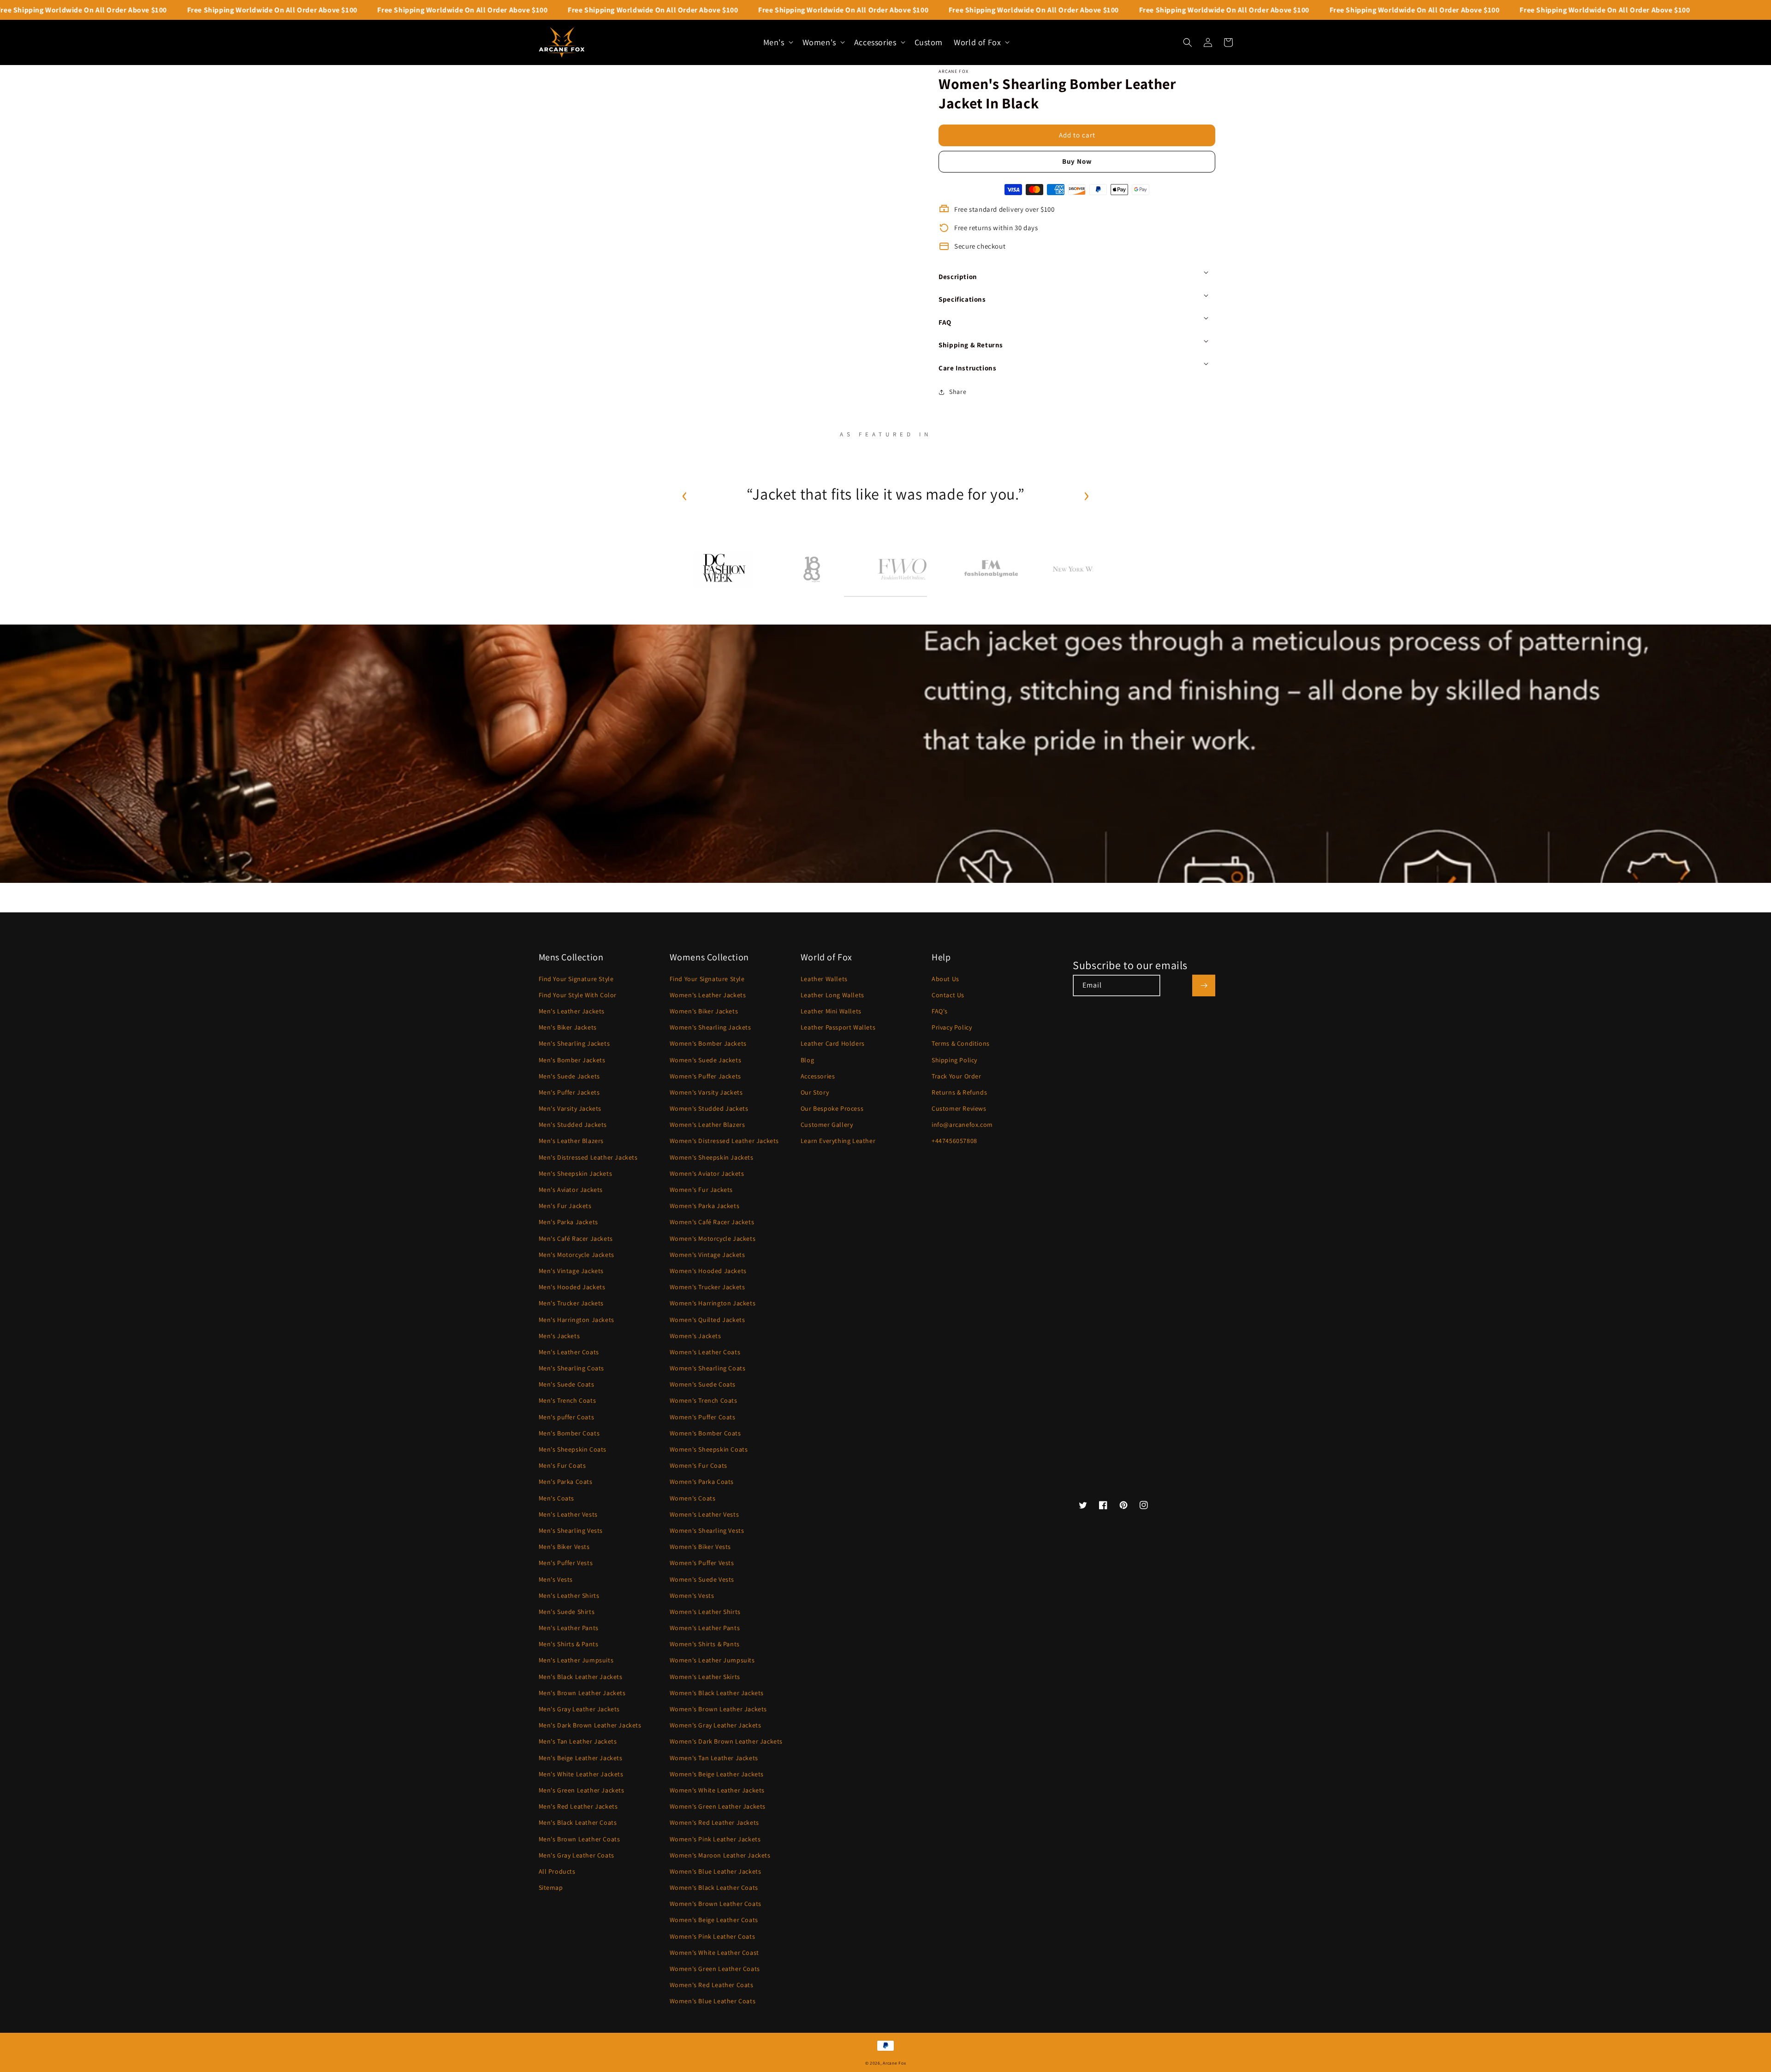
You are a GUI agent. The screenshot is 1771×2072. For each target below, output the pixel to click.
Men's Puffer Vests (566, 1563)
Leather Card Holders (833, 1043)
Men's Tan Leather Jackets (578, 1741)
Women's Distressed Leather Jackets (724, 1141)
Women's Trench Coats (704, 1400)
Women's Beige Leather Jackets (717, 1774)
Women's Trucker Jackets (707, 1287)
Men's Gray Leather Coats (576, 1855)
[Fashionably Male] (991, 569)
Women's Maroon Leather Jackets (720, 1855)
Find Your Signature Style (576, 979)
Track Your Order (957, 1076)
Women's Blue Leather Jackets (716, 1871)
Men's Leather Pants (569, 1628)
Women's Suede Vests (702, 1579)
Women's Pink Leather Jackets (715, 1839)
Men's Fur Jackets (565, 1206)
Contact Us (948, 995)
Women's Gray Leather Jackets (716, 1725)
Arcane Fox (894, 2063)
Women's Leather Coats (705, 1352)
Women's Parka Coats (702, 1482)
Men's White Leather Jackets (581, 1774)
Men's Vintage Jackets (571, 1271)
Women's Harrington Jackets (713, 1303)
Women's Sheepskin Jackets (712, 1157)
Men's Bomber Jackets (572, 1060)
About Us (945, 979)
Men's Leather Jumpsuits (576, 1660)
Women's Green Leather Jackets (718, 1806)
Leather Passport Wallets (838, 1027)
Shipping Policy (954, 1060)
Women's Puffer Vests (702, 1563)
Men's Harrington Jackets (576, 1320)
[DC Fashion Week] (723, 569)
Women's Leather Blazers (707, 1125)
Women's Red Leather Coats (712, 1985)
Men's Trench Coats (568, 1400)
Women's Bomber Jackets (708, 1043)
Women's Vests (692, 1596)
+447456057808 (954, 1141)
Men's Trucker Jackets (571, 1303)
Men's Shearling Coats (572, 1368)
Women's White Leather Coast (714, 1953)
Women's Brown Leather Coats (716, 1904)
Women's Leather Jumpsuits (712, 1660)
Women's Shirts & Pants (705, 1644)
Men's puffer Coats (567, 1417)
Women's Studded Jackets (709, 1108)
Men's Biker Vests (564, 1547)
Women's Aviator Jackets (707, 1173)
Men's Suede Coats (567, 1384)
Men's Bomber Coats (569, 1433)
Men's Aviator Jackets (571, 1190)
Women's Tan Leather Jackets (714, 1758)
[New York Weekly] (1081, 569)
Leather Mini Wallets (831, 1011)
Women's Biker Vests (700, 1547)
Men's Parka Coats (566, 1482)
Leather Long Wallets (832, 995)
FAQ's (940, 1011)
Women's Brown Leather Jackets (718, 1709)
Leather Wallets (824, 979)
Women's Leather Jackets (708, 995)
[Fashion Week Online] (902, 569)
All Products (557, 1871)
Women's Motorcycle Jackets (713, 1238)
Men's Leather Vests (568, 1514)
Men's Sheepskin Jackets (576, 1173)
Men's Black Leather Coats (578, 1822)
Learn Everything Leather (838, 1141)
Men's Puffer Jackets (569, 1092)
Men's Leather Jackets (572, 1011)
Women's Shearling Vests (707, 1530)
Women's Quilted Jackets (707, 1320)
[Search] (1188, 42)
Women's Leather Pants (705, 1628)
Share (958, 392)
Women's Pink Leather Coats (713, 1936)
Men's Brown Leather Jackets (582, 1693)
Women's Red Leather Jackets (714, 1822)
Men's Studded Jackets (573, 1125)
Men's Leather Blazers (571, 1141)
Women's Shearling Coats (708, 1368)
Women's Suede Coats (703, 1384)
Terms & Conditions (961, 1043)
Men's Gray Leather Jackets (579, 1709)
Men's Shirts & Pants (569, 1644)
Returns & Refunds (959, 1092)
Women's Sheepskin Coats (709, 1449)
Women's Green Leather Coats (715, 1969)
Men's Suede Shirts (567, 1612)
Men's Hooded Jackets (572, 1287)
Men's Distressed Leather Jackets (588, 1157)
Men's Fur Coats (562, 1465)
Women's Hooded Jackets (708, 1271)
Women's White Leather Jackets (717, 1790)
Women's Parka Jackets (705, 1206)
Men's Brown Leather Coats (579, 1839)
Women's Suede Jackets (706, 1060)
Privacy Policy (952, 1027)
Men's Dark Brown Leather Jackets (590, 1725)
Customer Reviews (959, 1108)
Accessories (818, 1076)
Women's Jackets (695, 1336)
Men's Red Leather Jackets (578, 1806)
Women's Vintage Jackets (707, 1255)
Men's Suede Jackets (569, 1076)
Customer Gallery (827, 1125)
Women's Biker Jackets (704, 1011)
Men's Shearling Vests (571, 1530)
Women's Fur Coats (698, 1465)
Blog (807, 1060)
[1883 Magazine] (812, 569)
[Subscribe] (1204, 985)
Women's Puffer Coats (703, 1417)
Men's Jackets (559, 1336)
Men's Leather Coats (569, 1352)
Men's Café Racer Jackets (576, 1238)
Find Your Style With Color (578, 995)
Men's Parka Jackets (568, 1222)
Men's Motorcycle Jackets (576, 1255)
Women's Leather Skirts (705, 1677)
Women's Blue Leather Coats (713, 2001)
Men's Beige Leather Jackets (581, 1758)
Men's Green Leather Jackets (582, 1790)
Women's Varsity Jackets (706, 1092)
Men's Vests (556, 1579)
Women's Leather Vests (704, 1514)
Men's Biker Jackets (568, 1027)
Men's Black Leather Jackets (581, 1677)
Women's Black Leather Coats (714, 1887)
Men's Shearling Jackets (574, 1043)
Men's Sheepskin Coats (573, 1449)
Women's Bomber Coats (705, 1433)
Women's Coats (693, 1498)
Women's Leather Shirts (705, 1612)
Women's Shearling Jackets (710, 1027)
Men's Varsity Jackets (570, 1108)
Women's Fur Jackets (701, 1190)
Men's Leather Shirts (569, 1596)
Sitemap (551, 1887)
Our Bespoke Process (832, 1108)
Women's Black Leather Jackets (717, 1693)
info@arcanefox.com (962, 1125)
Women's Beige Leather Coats (714, 1920)
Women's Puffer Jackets (705, 1076)
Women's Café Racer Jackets (712, 1222)
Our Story (815, 1092)
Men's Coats (557, 1498)
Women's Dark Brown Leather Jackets (726, 1741)
